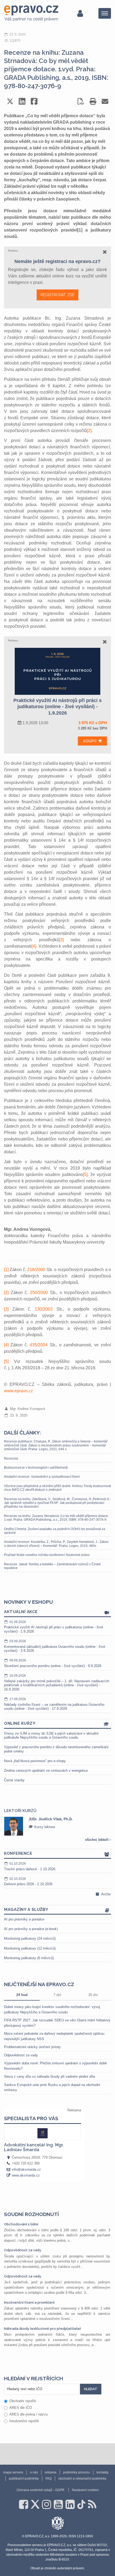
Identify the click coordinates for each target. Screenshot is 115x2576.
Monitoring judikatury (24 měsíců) (30, 1938)
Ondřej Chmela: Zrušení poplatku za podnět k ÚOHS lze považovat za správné (55, 1531)
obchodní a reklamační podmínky (82, 2479)
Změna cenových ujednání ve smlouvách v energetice (46, 1771)
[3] (61, 940)
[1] (6, 1270)
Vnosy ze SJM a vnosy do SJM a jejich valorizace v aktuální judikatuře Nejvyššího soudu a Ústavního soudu (51, 1736)
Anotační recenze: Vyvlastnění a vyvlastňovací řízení (42, 1477)
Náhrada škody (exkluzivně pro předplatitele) (43, 2329)
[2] (89, 431)
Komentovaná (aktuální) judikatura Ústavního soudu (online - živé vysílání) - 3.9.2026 (55, 1646)
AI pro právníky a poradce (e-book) (31, 1929)
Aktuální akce (21, 1612)
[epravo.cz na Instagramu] (47, 2504)
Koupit (91, 741)
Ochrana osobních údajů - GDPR (41, 2490)
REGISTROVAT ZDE (57, 295)
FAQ (49, 2479)
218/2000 (36, 1270)
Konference (18, 1853)
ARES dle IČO (21, 2408)
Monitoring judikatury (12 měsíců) (30, 1948)
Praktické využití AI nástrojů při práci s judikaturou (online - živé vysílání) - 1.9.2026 (53, 1627)
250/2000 (39, 1293)
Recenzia (11, 1458)
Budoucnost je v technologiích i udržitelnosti (36, 1468)
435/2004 (39, 1345)
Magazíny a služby (26, 1910)
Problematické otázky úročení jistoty (32, 2047)
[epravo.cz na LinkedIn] (70, 2504)
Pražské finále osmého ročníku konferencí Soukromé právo (47, 1555)
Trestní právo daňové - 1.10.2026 (30, 1866)
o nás (34, 2472)
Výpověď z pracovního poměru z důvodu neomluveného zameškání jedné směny (56, 1749)
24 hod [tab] (22, 1995)
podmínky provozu (76, 2472)
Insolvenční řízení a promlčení (29, 2302)
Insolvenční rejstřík (24, 2421)
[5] (85, 1175)
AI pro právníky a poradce (24, 1919)
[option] (57, 1826)
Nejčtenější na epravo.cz (39, 1984)
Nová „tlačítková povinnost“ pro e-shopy (35, 1761)
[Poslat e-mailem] (105, 101)
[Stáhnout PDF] (81, 101)
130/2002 (44, 1309)
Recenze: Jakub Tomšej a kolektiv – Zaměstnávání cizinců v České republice (52, 1566)
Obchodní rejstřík (23, 2401)
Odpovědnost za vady (21, 2055)
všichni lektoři (97, 1840)
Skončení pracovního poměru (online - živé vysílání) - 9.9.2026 (53, 1663)
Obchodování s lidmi (21, 2224)
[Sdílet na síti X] (10, 101)
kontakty (103, 2472)
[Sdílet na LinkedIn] (22, 101)
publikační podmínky (24, 2479)
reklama (51, 2472)
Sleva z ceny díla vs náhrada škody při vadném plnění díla (49, 2077)
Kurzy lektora (44, 1827)
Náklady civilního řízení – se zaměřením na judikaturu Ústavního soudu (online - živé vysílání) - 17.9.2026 (54, 1704)
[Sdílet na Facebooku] (34, 101)
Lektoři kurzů (20, 1811)
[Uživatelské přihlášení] (80, 13)
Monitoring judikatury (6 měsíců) (29, 1958)
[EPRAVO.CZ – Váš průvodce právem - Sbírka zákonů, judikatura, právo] (31, 13)
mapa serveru (13, 2472)
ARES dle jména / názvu (28, 2414)
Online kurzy (20, 1723)
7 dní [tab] (57, 1995)
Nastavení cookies (85, 2490)
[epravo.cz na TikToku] (81, 2504)
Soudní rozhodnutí (31, 2214)
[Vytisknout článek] (93, 101)
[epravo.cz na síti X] (35, 2504)
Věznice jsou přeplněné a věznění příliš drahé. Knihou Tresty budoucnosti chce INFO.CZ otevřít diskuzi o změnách (57, 1488)
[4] (34, 946)
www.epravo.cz (18, 1391)
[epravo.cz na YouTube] (58, 2504)
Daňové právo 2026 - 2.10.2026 (28, 1882)
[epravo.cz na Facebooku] (24, 2504)
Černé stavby (14, 1780)
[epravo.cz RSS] (92, 2504)
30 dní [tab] (93, 1995)
